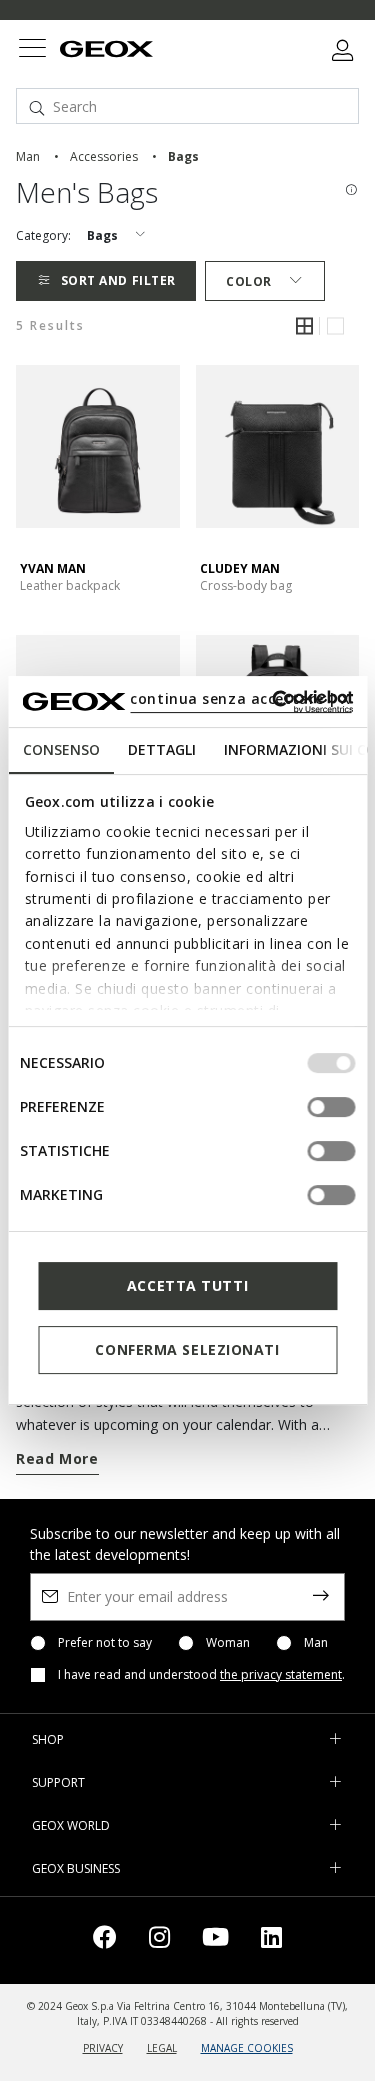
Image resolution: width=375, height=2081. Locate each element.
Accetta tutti (187, 1285)
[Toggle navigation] (32, 50)
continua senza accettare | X (240, 698)
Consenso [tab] (60, 749)
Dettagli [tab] (161, 749)
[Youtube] (215, 1940)
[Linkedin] (271, 1940)
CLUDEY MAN (240, 568)
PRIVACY (103, 2048)
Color (249, 281)
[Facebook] (105, 1940)
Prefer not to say (105, 1643)
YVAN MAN (53, 568)
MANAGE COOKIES (247, 2048)
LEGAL (162, 2048)
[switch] (331, 1107)
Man (316, 1643)
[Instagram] (159, 1940)
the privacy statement (281, 1674)
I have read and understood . (201, 1675)
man (28, 156)
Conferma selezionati (187, 1349)
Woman (228, 1643)
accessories (104, 156)
